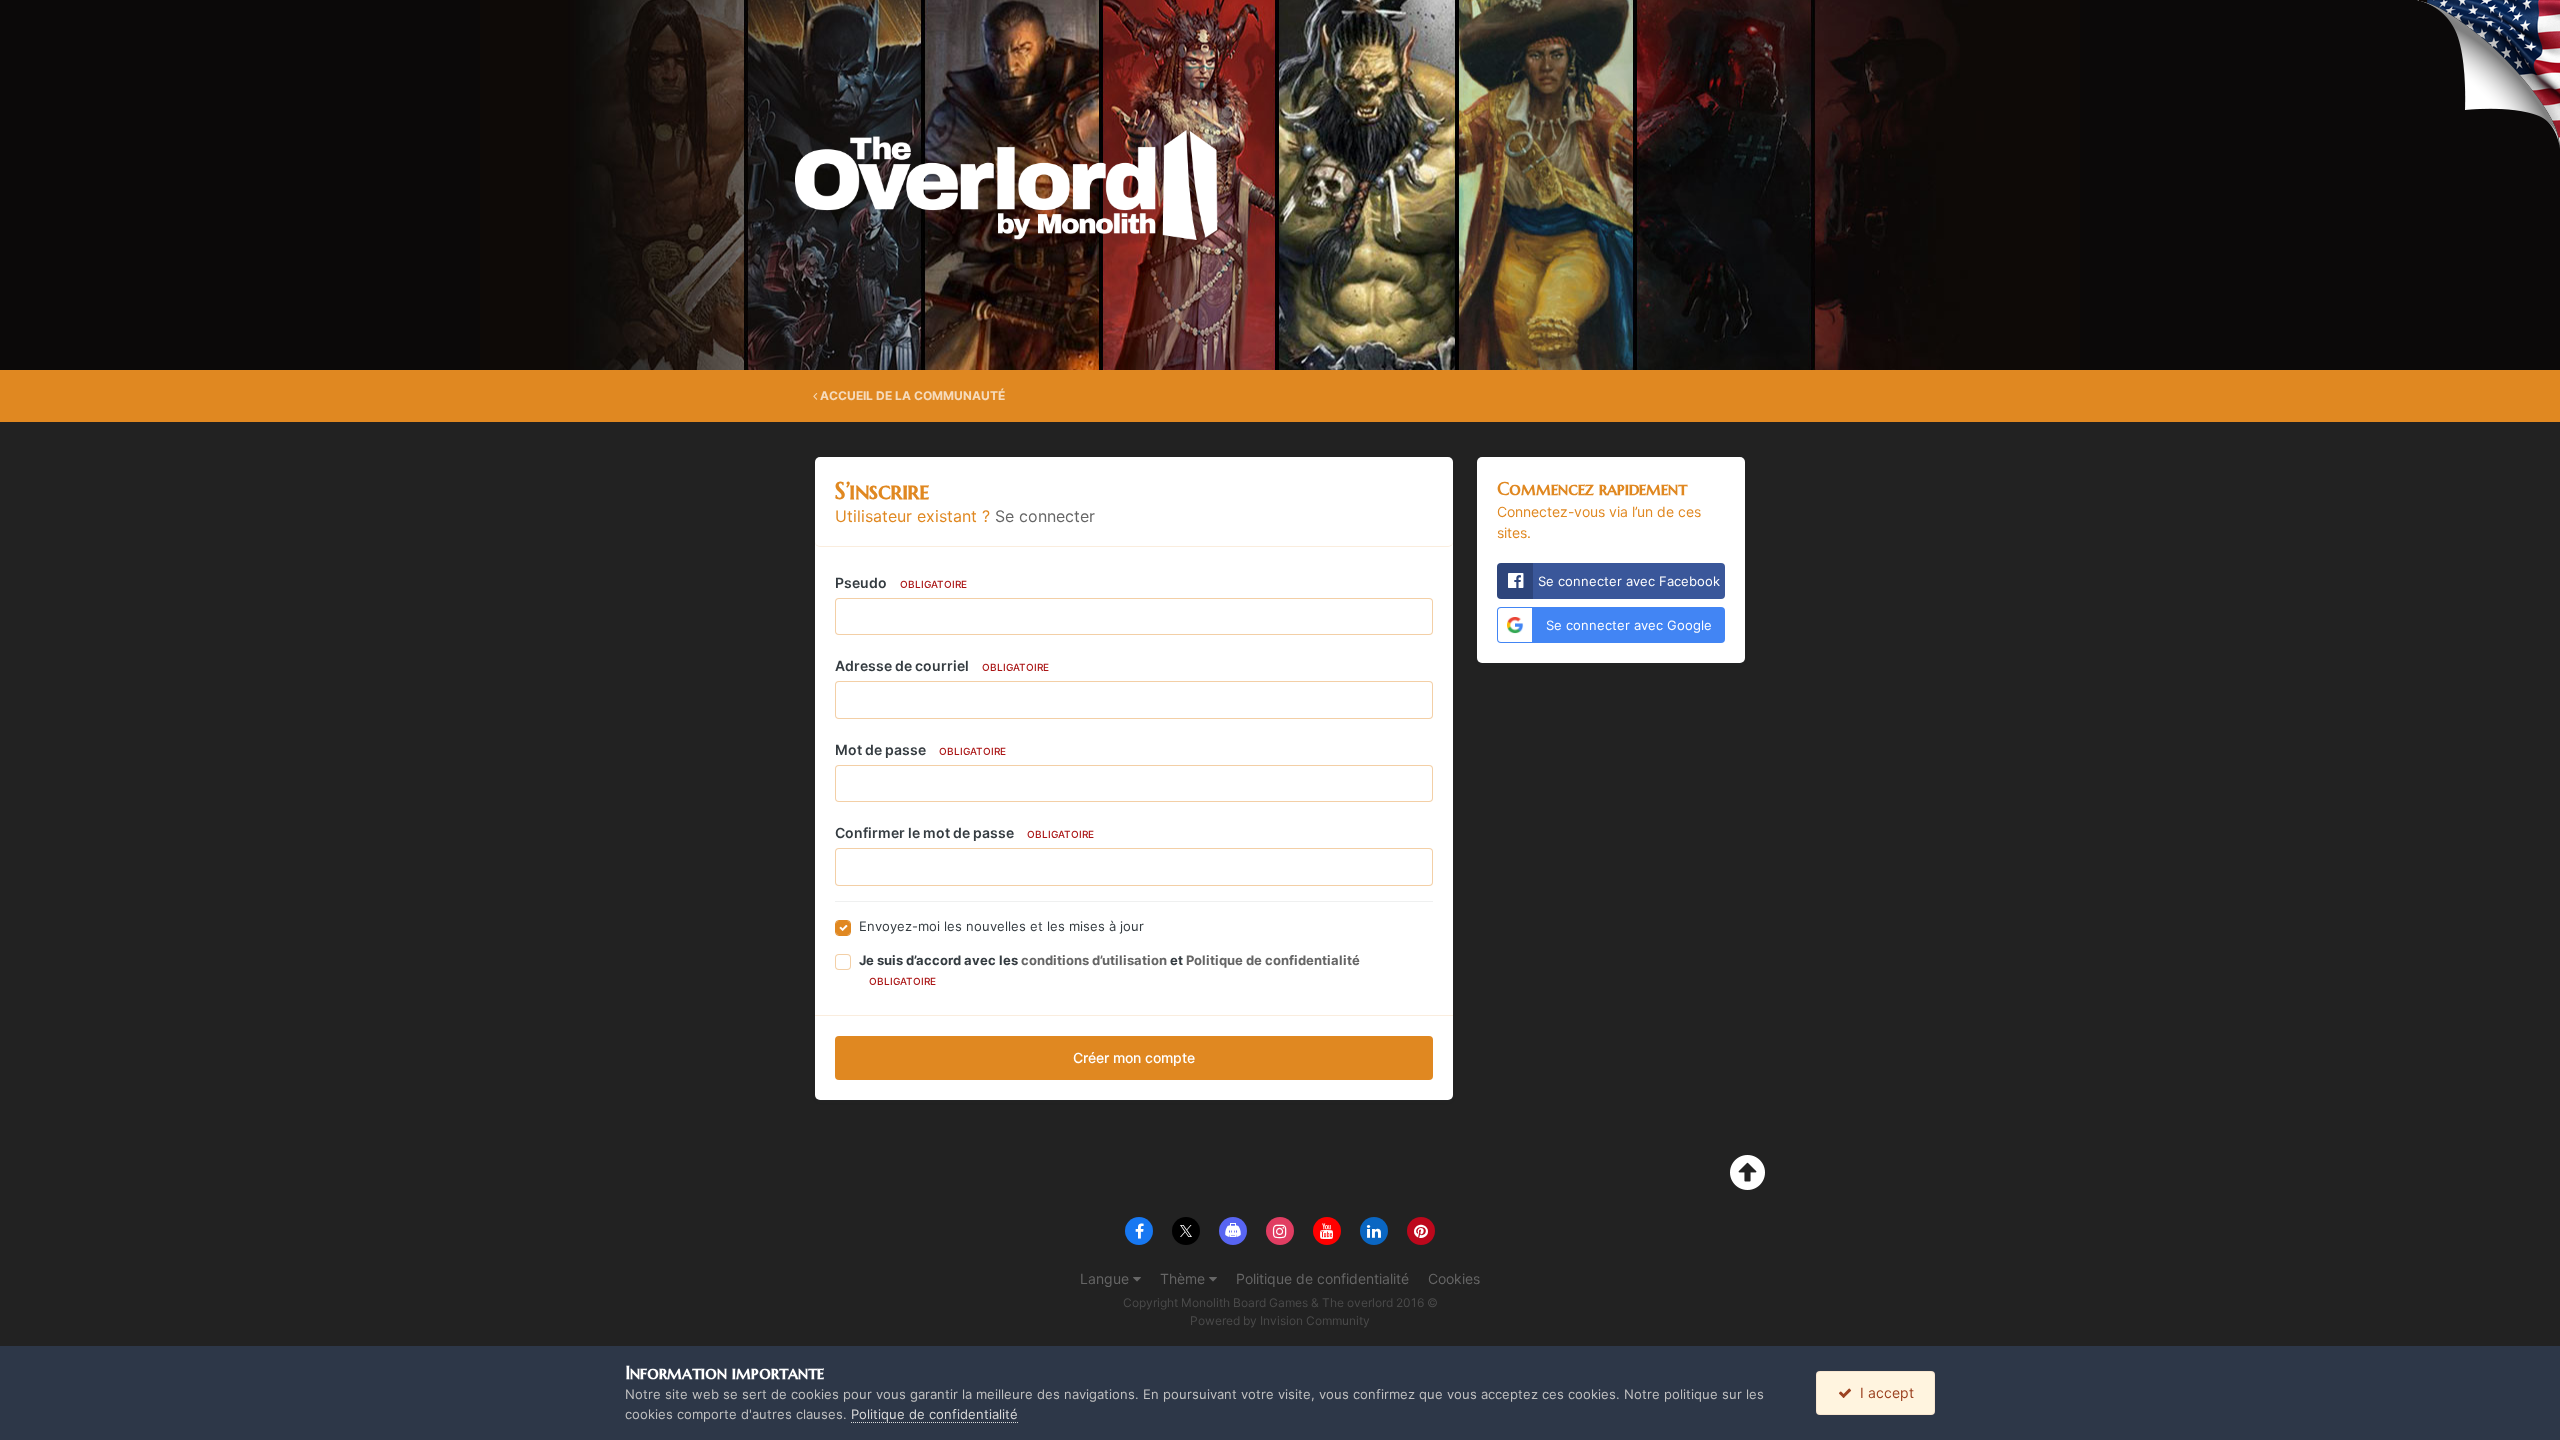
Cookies (1454, 1278)
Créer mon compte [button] (1134, 1057)
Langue (1106, 1278)
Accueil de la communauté (911, 395)
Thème (1184, 1278)
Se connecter (1045, 516)
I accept (1883, 1392)
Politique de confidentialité (1273, 960)
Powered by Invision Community (1280, 1320)
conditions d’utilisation (1094, 960)
